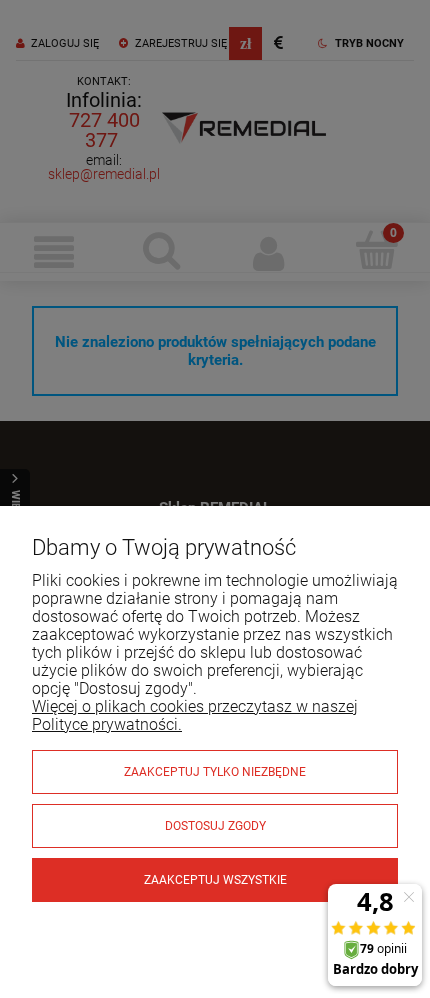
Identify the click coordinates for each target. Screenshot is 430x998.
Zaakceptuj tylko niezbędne (215, 772)
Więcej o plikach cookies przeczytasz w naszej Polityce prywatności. (195, 715)
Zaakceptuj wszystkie (215, 880)
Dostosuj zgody (215, 826)
